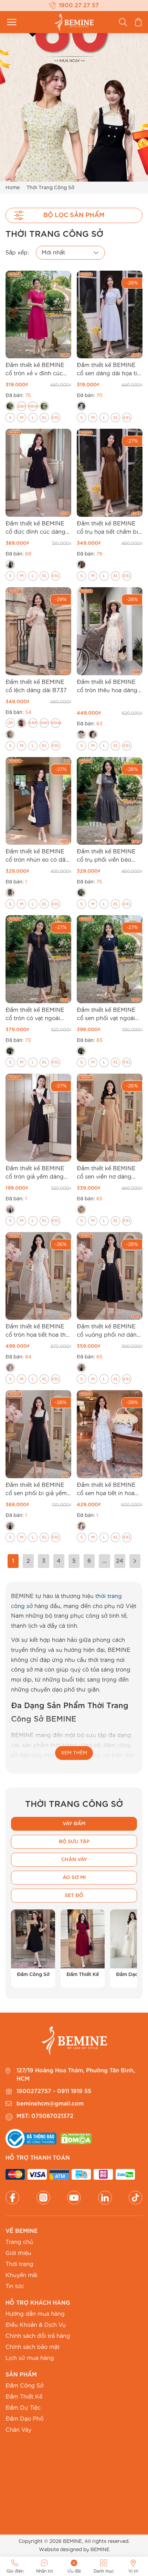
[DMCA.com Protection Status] (76, 2139)
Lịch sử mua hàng (30, 2358)
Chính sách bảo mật (33, 2347)
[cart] (138, 22)
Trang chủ (19, 2242)
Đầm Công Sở (24, 2386)
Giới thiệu (18, 2253)
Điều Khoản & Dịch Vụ (36, 2325)
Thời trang (19, 2264)
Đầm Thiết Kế (24, 2397)
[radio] (10, 406)
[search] (123, 22)
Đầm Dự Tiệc (23, 2408)
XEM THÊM (74, 1753)
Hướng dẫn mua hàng (35, 2314)
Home (13, 188)
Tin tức (15, 2286)
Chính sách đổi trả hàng (38, 2336)
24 (120, 1561)
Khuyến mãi (22, 2275)
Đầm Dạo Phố (24, 2419)
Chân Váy (18, 2430)
